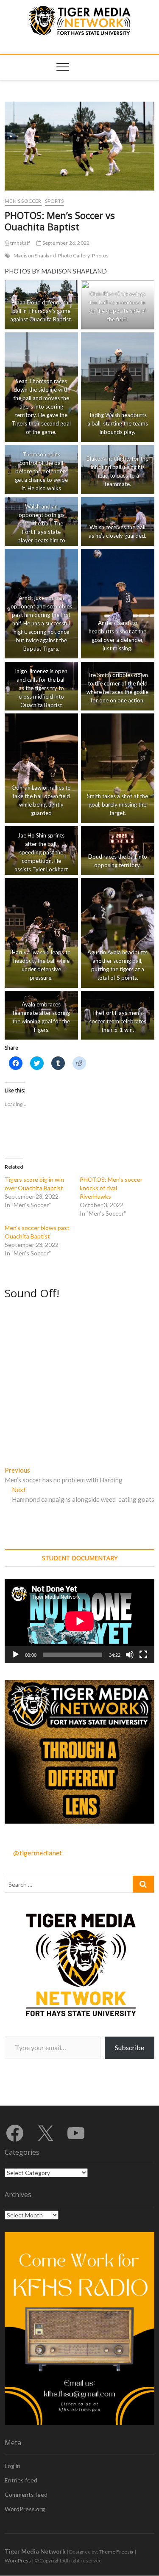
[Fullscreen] (143, 1655)
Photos (100, 256)
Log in (13, 2466)
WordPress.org (25, 2509)
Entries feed (21, 2480)
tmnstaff (20, 243)
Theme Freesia (116, 2552)
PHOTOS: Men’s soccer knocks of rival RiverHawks (111, 1188)
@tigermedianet (38, 1853)
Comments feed (26, 2494)
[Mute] (130, 1655)
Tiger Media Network (35, 2551)
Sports (54, 201)
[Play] (16, 1655)
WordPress (18, 2561)
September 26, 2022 (65, 243)
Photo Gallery (74, 256)
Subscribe (130, 2047)
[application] (79, 1621)
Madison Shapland (35, 256)
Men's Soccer (23, 201)
